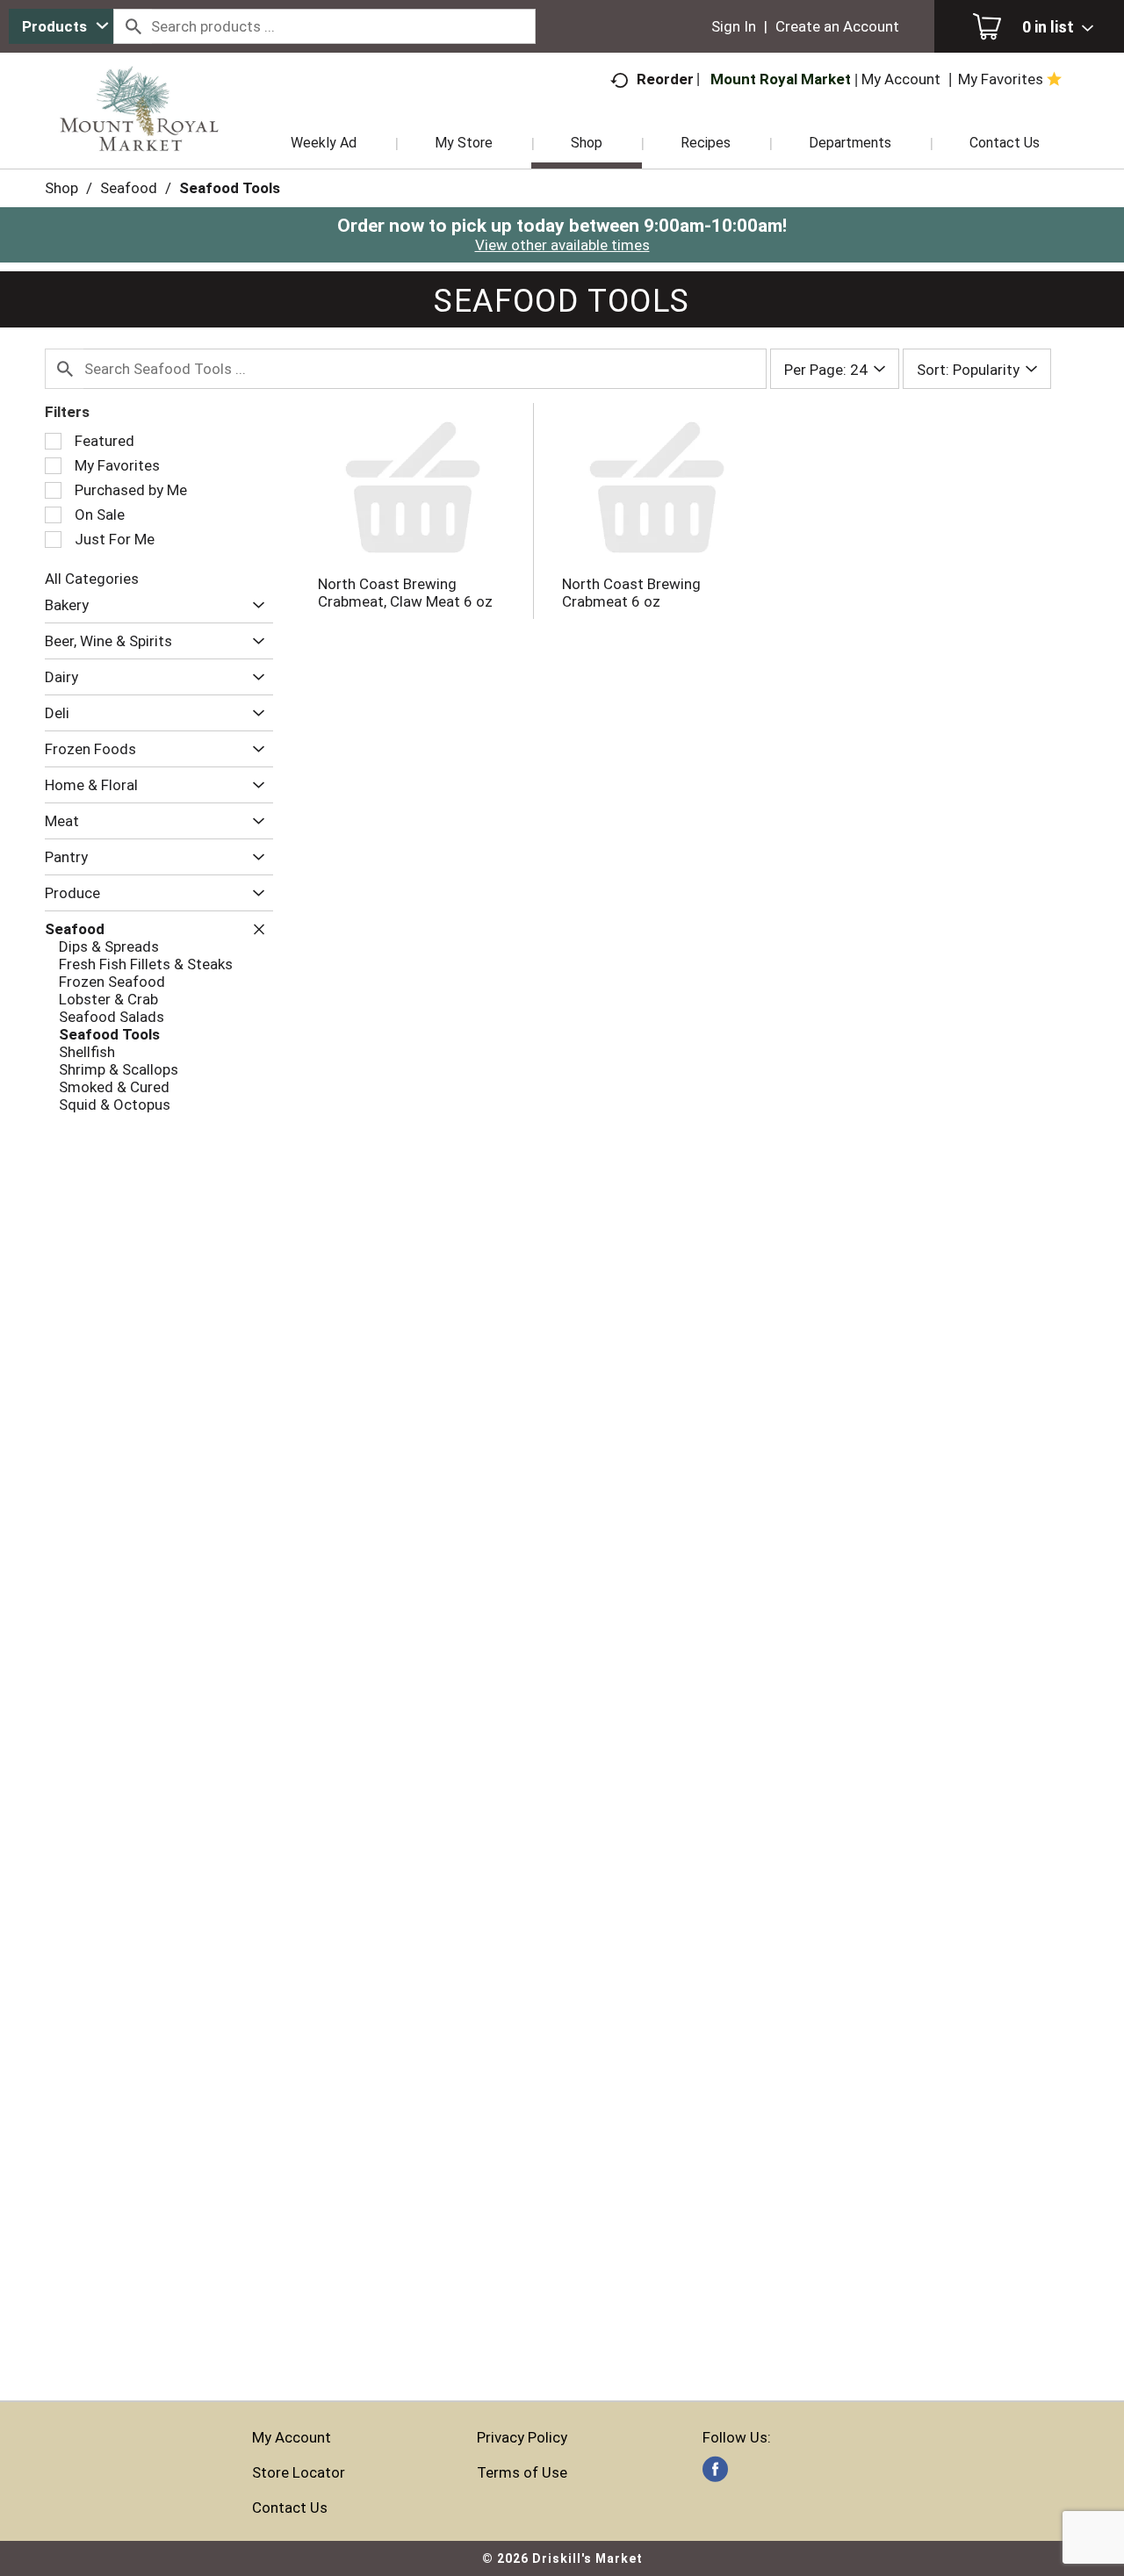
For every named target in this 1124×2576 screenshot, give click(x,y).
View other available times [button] (562, 245)
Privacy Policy (522, 2437)
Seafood (129, 188)
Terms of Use (522, 2472)
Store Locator (299, 2472)
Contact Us (290, 2508)
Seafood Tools (230, 188)
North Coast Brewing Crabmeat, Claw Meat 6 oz (405, 593)
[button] (254, 605)
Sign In (734, 26)
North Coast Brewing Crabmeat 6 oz (631, 593)
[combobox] (61, 26)
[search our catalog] (133, 26)
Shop (61, 188)
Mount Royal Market (781, 79)
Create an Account (837, 26)
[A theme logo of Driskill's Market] (139, 132)
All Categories (92, 579)
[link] (715, 2469)
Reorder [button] (665, 79)
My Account (292, 2437)
